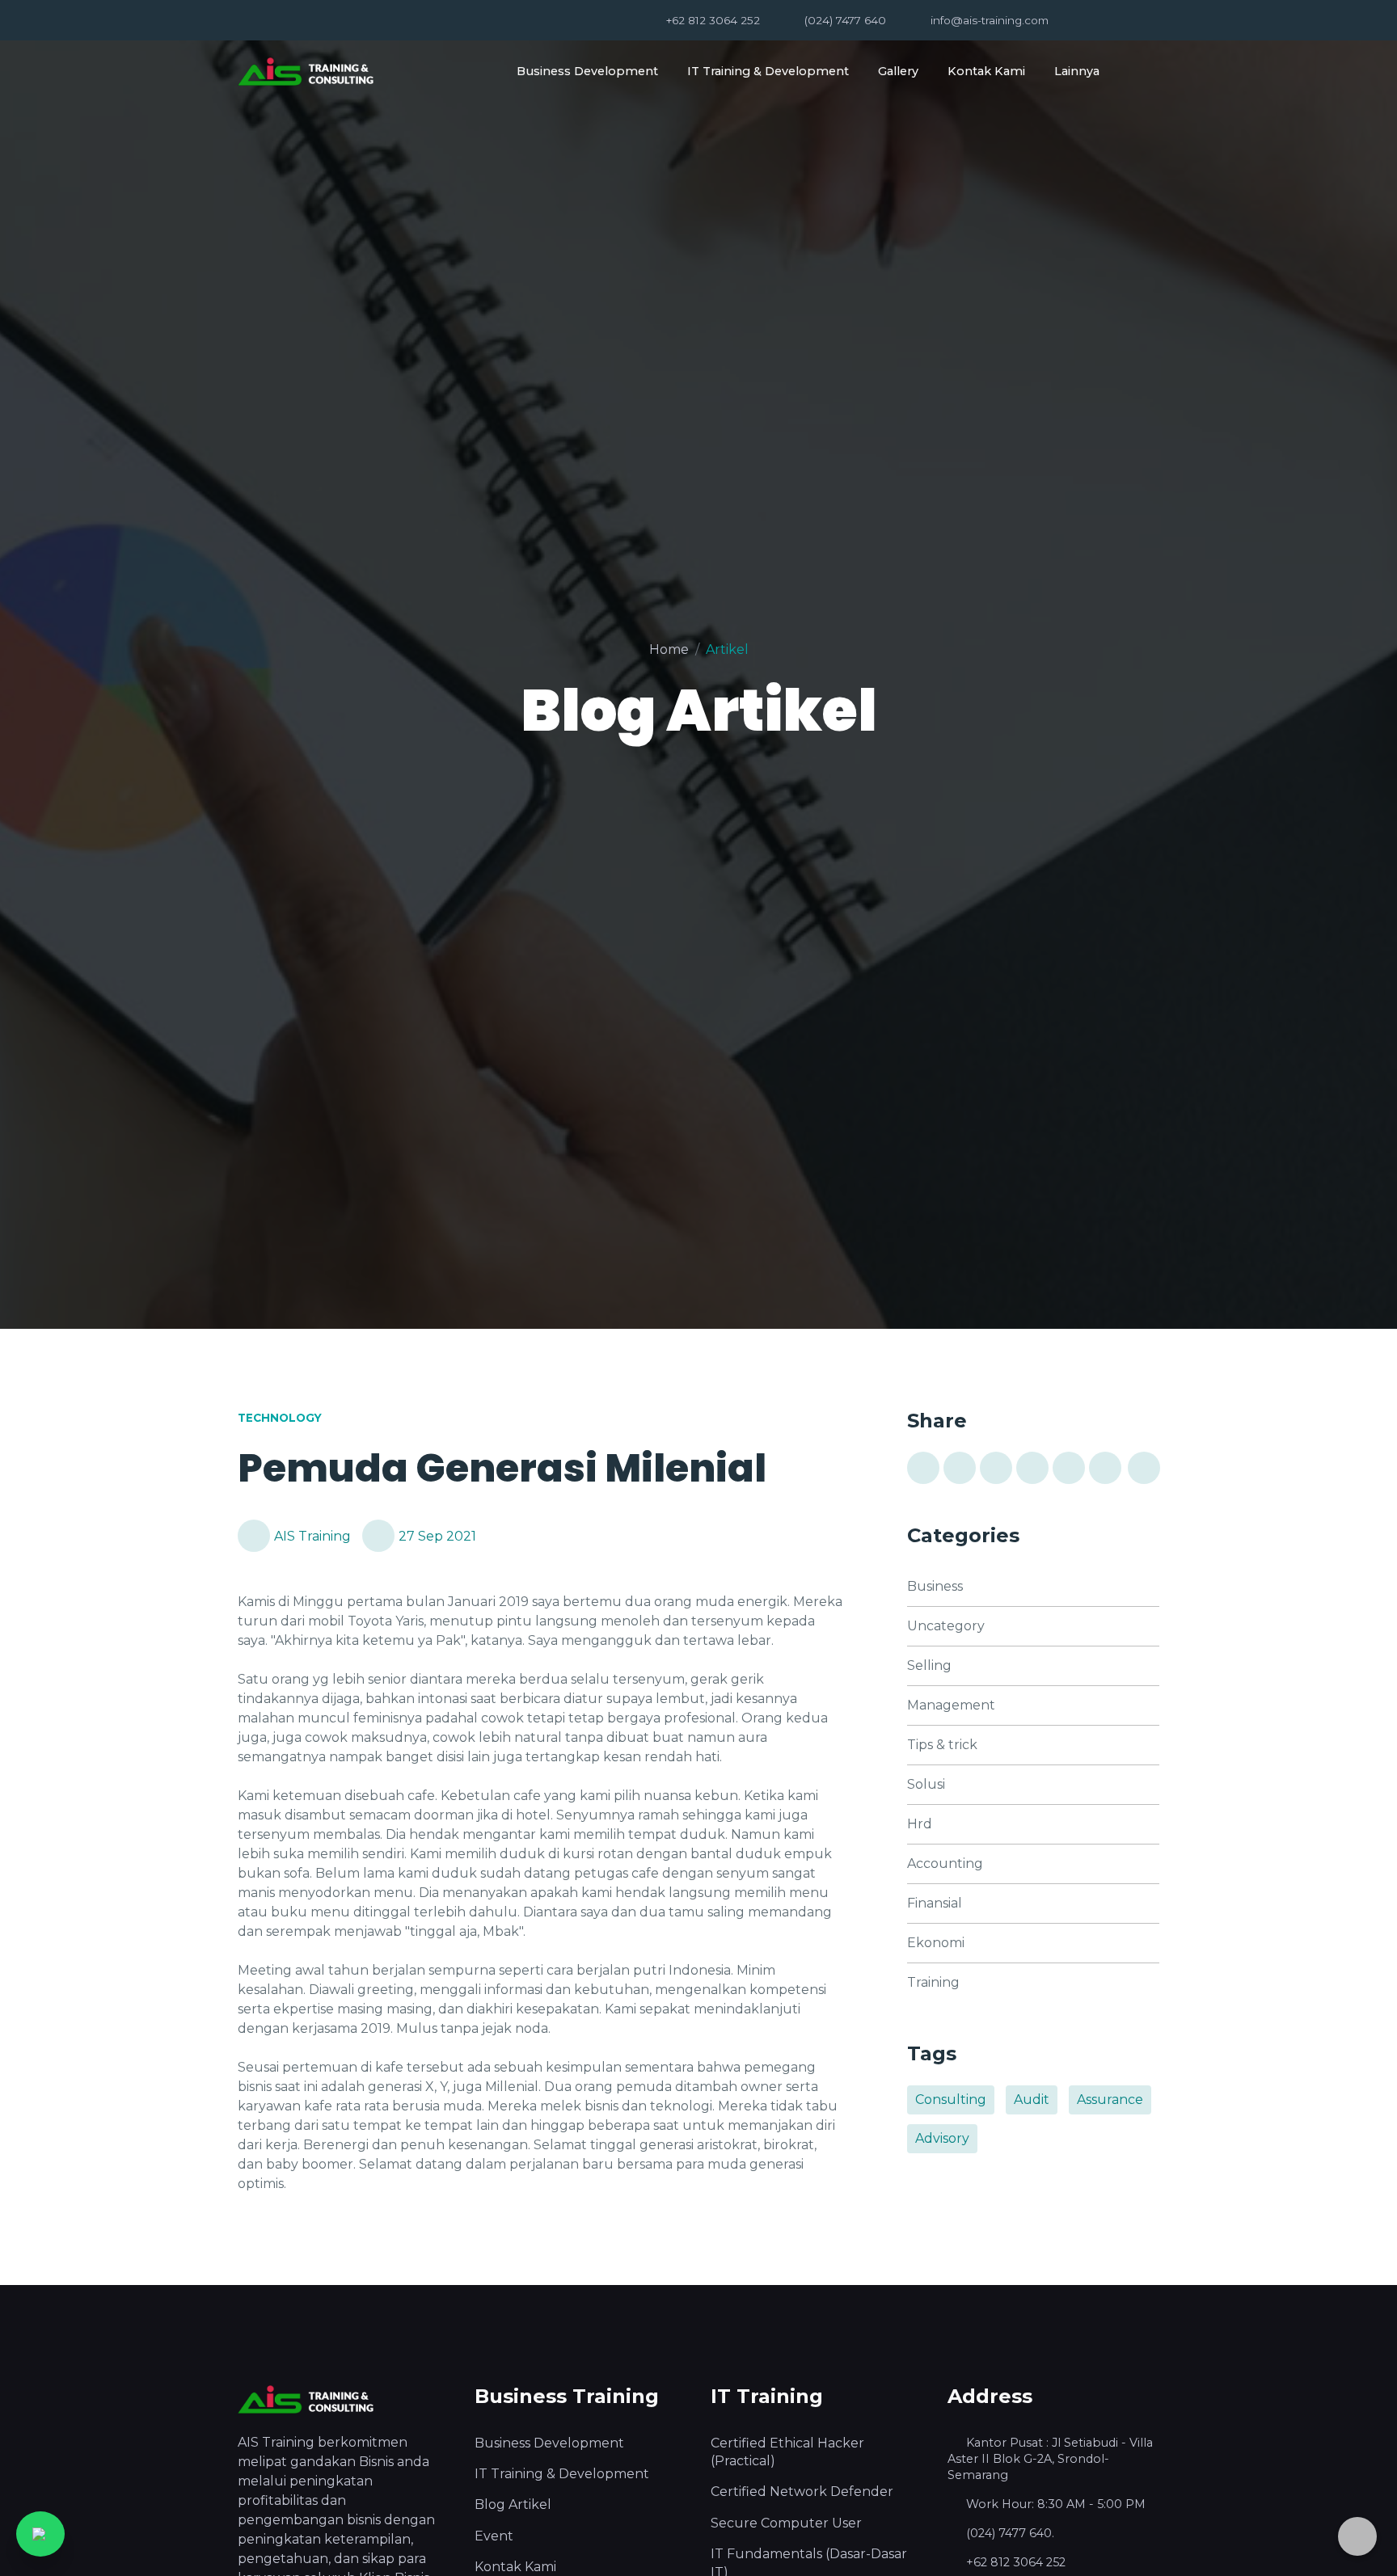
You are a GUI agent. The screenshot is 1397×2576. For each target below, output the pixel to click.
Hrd (920, 1824)
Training (933, 1982)
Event (494, 2536)
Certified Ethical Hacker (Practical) (787, 2452)
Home (669, 649)
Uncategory (946, 1626)
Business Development (587, 71)
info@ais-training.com (990, 20)
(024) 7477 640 (845, 20)
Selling (929, 1665)
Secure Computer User (786, 2523)
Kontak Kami (986, 71)
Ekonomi (936, 1943)
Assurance (1110, 2100)
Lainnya (1077, 71)
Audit (1032, 2100)
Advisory (942, 2138)
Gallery (898, 71)
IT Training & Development (768, 71)
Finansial (935, 1903)
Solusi (926, 1784)
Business (935, 1586)
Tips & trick (942, 1745)
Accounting (945, 1863)
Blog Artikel (513, 2504)
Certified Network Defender (802, 2492)
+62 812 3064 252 (713, 20)
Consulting (951, 2100)
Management (951, 1705)
